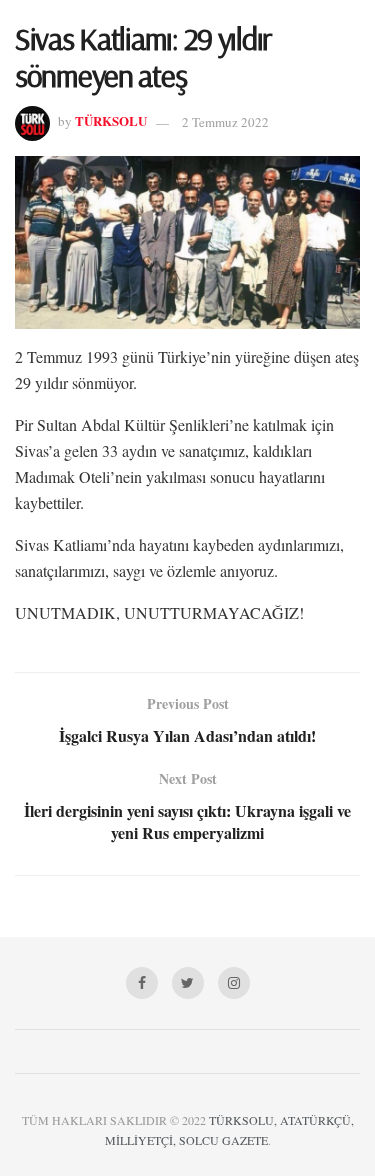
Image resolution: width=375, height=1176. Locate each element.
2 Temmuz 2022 (225, 122)
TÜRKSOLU (111, 121)
